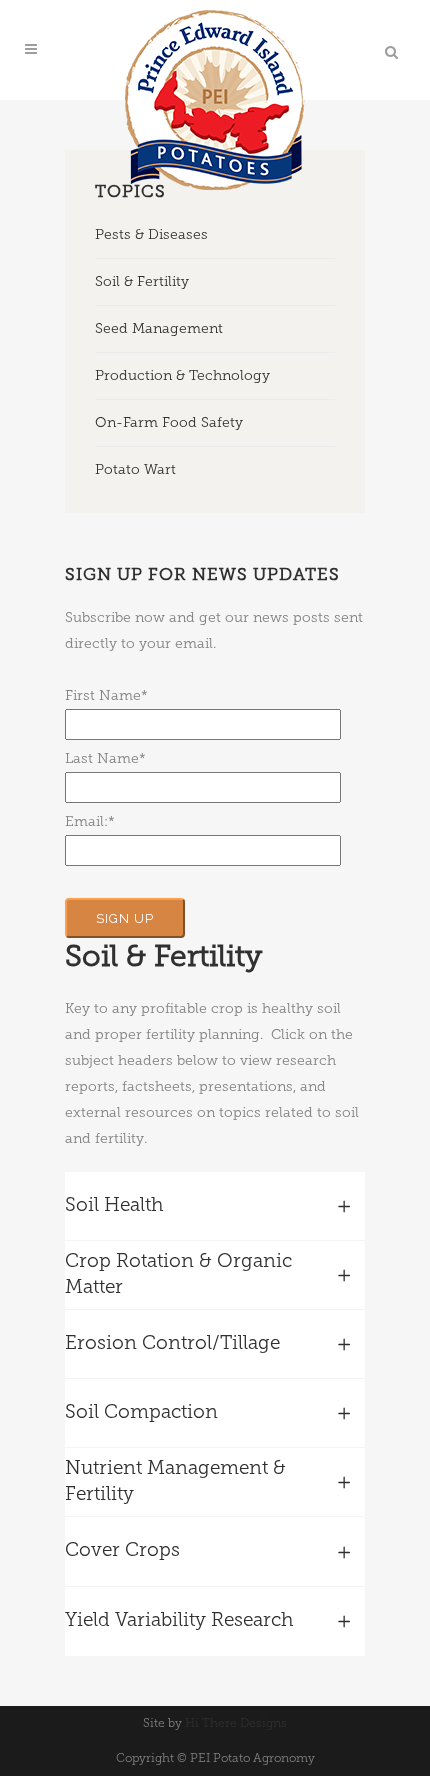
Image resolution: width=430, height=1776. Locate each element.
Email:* (90, 821)
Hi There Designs (236, 1723)
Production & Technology (182, 375)
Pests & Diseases (151, 234)
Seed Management (159, 328)
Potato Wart (135, 469)
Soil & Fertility (142, 281)
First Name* (106, 695)
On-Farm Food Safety (169, 422)
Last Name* (105, 758)
